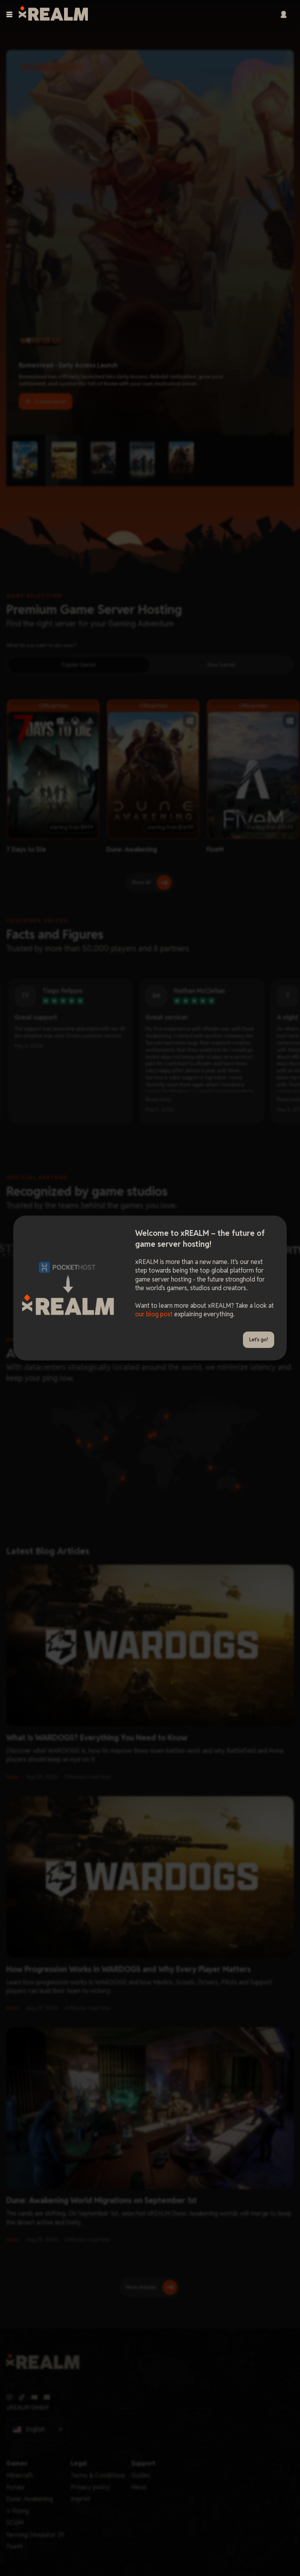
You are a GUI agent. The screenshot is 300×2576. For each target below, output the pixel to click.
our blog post (154, 1314)
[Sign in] (284, 14)
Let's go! (259, 1340)
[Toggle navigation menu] (9, 14)
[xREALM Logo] (53, 14)
